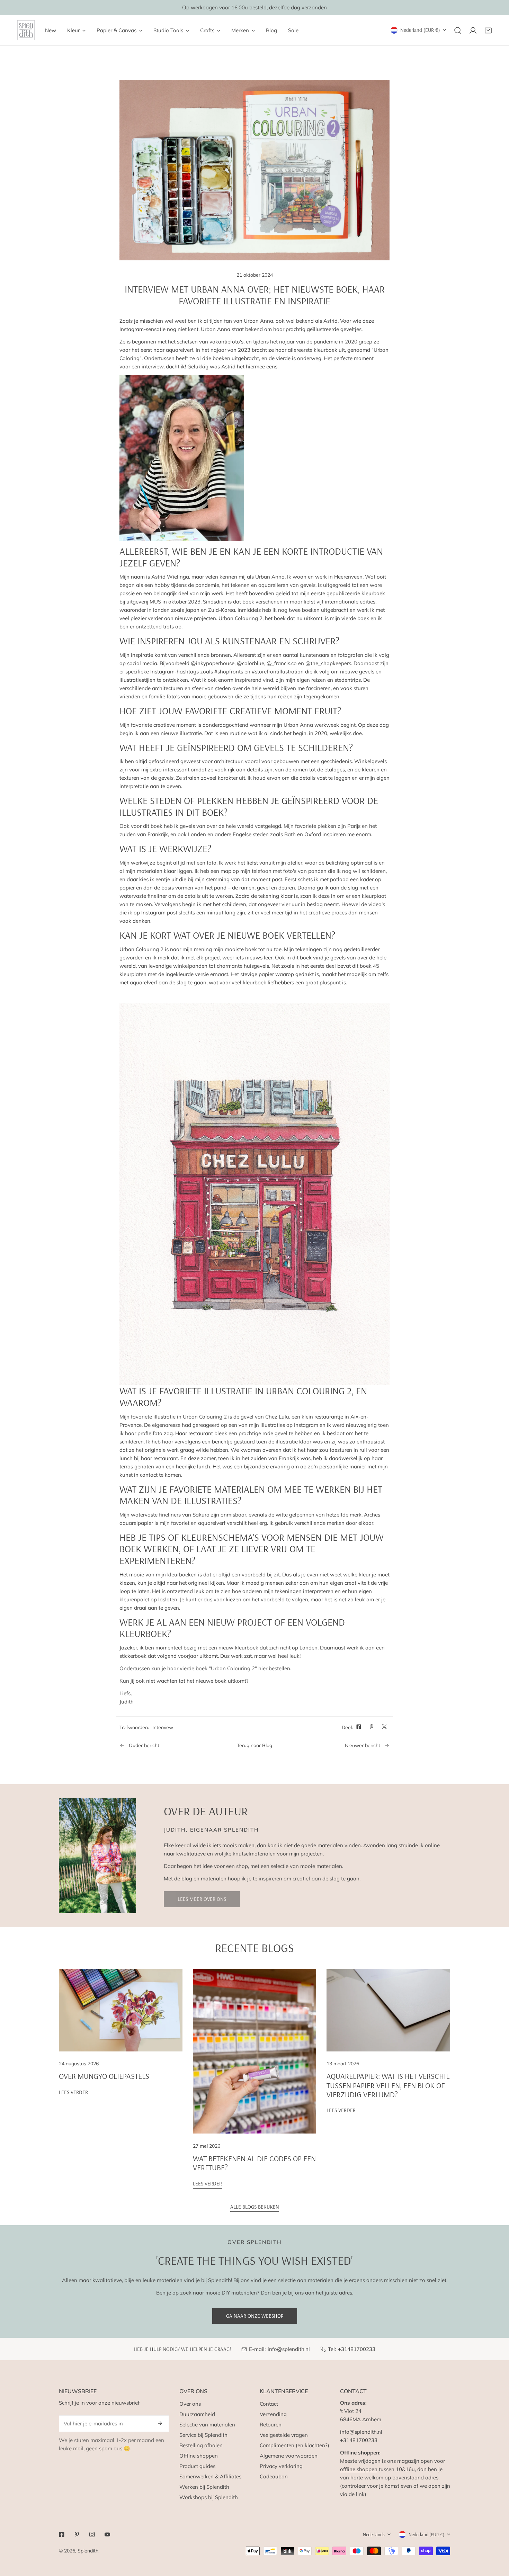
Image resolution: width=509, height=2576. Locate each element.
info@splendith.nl (289, 2349)
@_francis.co (282, 663)
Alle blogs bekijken (255, 2207)
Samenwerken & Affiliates (210, 2476)
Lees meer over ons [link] (202, 1899)
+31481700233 (357, 2349)
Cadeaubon (274, 2476)
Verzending (273, 2414)
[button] (488, 30)
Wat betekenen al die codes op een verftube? (254, 2163)
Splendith (88, 2551)
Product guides (197, 2466)
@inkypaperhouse (213, 663)
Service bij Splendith (203, 2435)
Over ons (190, 2404)
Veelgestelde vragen (284, 2435)
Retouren (271, 2425)
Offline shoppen (199, 2456)
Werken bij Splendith (204, 2487)
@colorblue (251, 663)
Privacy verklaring (281, 2466)
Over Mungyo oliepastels (104, 2076)
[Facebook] (62, 2534)
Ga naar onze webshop (255, 2316)
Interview (163, 1727)
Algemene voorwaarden (289, 2456)
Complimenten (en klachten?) (294, 2445)
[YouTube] (107, 2534)
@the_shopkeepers (328, 663)
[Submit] (160, 2423)
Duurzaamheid (197, 2414)
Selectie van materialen (207, 2425)
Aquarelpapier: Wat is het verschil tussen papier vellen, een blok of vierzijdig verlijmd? (388, 2085)
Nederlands (374, 2534)
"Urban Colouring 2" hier (239, 1668)
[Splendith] (26, 30)
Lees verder (73, 2092)
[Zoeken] (458, 30)
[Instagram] (92, 2534)
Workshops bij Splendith (209, 2497)
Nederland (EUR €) (420, 30)
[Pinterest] (77, 2534)
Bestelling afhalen (201, 2445)
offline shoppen (359, 2469)
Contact (269, 2404)
